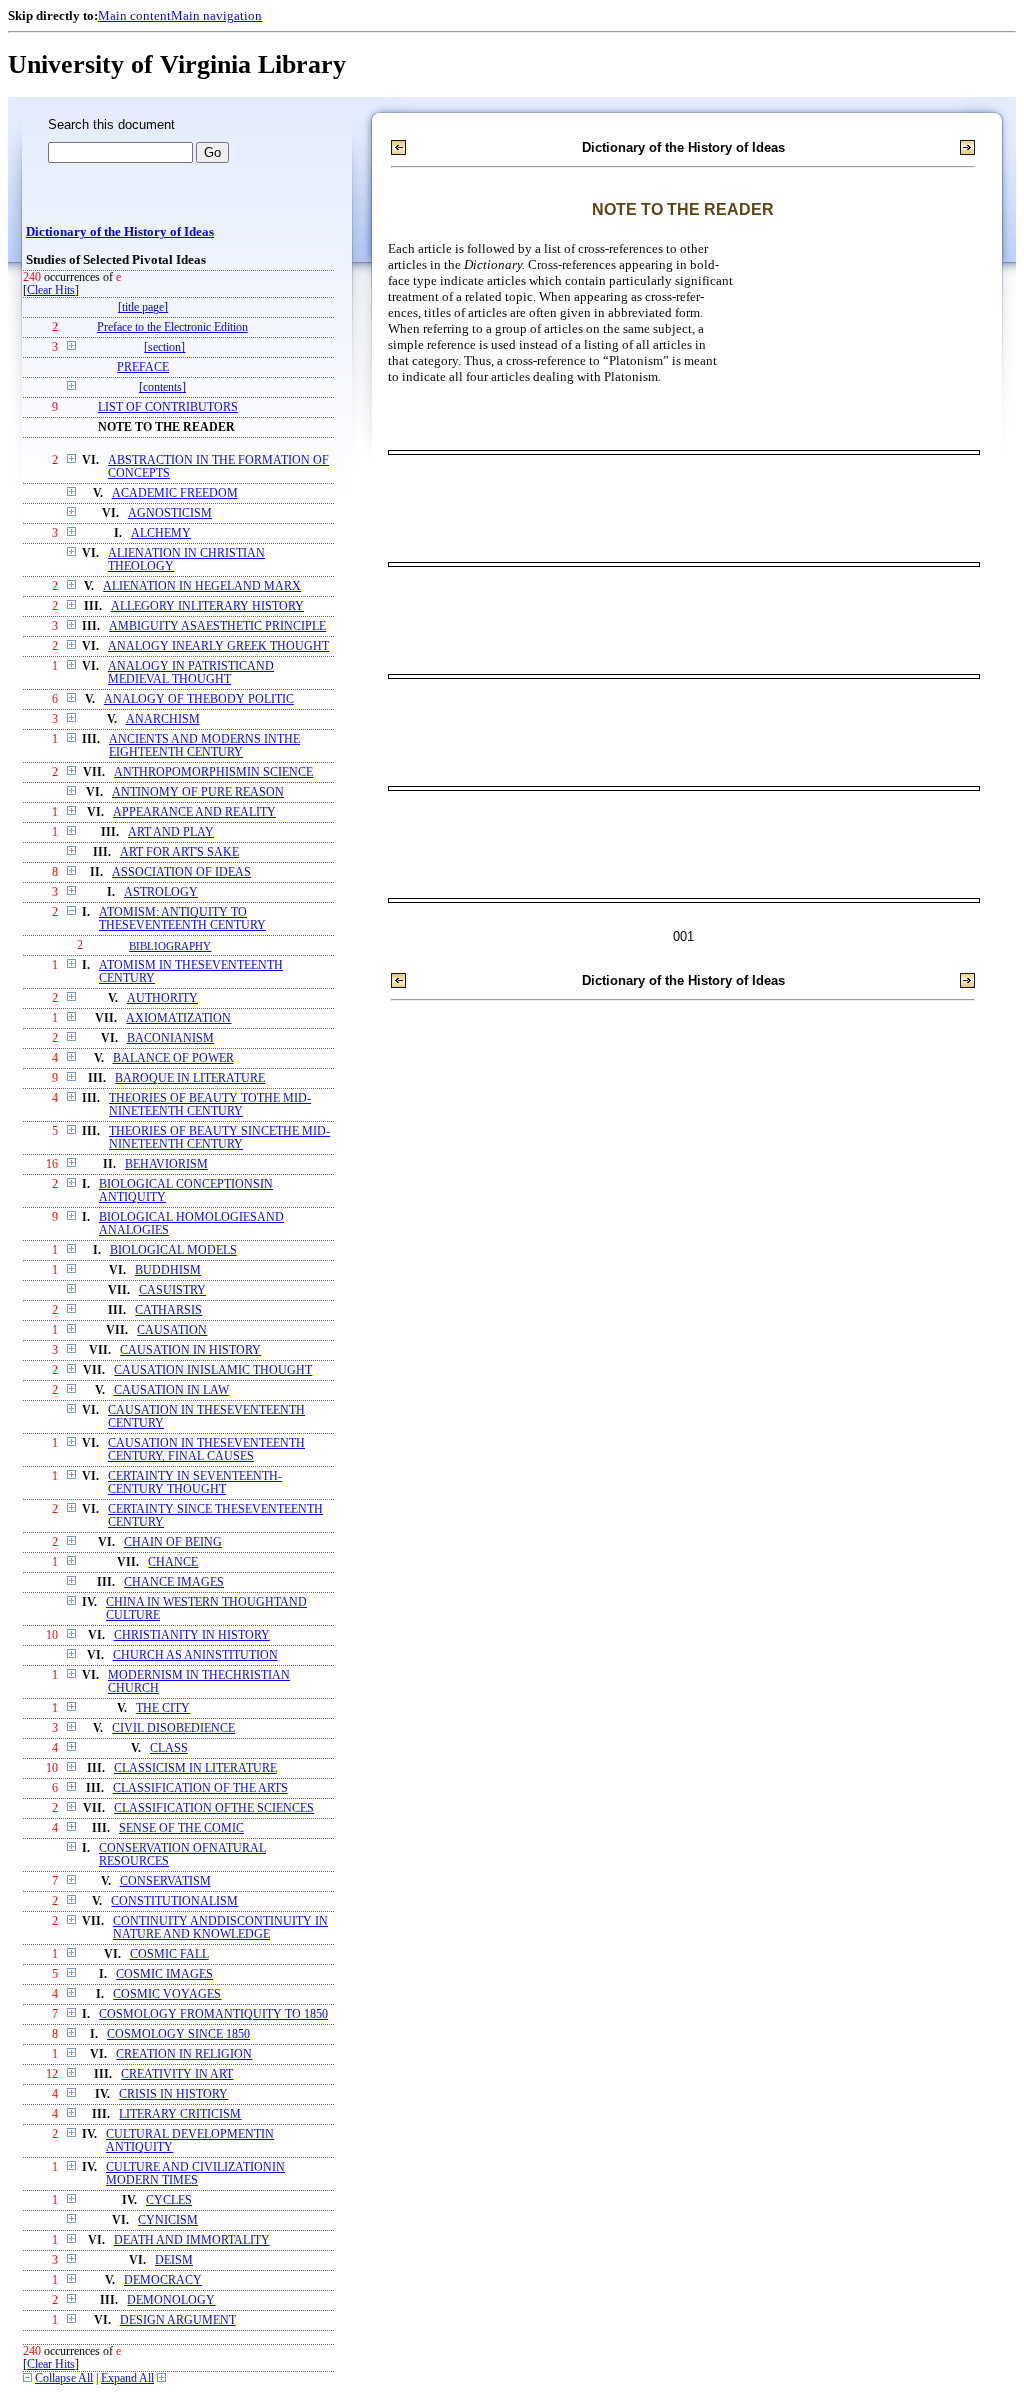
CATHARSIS (168, 1310)
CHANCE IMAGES (174, 1582)
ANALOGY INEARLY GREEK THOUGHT (218, 646)
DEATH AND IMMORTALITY (192, 2240)
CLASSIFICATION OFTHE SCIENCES (214, 1808)
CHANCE (173, 1562)
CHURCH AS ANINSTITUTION (195, 1655)
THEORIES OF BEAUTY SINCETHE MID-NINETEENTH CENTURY (219, 1138)
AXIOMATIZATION (178, 1018)
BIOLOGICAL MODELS (173, 1250)
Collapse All (64, 2378)
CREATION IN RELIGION (184, 2054)
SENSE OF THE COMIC (181, 1828)
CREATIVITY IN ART (177, 2074)
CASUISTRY (172, 1290)
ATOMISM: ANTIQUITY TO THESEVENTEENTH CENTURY (182, 919)
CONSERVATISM (165, 1881)
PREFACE (143, 367)
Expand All (127, 2378)
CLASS (169, 1748)
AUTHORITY (162, 998)
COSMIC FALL (169, 1954)
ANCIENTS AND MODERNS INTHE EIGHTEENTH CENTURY (204, 746)
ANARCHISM (163, 719)
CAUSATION (172, 1330)
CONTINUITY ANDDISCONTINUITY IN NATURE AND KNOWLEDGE (220, 1928)
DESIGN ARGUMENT (178, 2320)
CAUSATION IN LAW (171, 1390)
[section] (164, 347)
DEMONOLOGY (171, 2300)
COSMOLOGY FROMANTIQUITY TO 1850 (213, 2014)
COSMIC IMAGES (164, 1974)
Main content (134, 15)
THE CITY (163, 1708)
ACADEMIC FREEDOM (175, 493)
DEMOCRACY (163, 2280)
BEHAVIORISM (166, 1164)
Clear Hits (51, 290)
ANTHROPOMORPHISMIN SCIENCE (213, 772)
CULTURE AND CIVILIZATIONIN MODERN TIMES (195, 2174)
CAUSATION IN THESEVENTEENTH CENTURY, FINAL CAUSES (206, 1450)
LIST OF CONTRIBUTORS (168, 407)
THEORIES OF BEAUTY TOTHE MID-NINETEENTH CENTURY (210, 1105)
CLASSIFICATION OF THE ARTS (200, 1788)
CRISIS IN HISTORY (173, 2094)
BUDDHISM (168, 1270)
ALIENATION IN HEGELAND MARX (202, 586)
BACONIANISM (170, 1038)
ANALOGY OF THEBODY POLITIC (199, 699)
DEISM (174, 2260)
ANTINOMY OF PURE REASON (198, 792)
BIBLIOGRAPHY (170, 946)
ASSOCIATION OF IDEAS (181, 872)
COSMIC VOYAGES (167, 1994)
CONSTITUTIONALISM (174, 1901)
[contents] (162, 387)
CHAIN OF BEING (173, 1542)
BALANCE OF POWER (173, 1058)
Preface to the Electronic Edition (172, 327)
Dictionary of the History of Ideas (120, 232)
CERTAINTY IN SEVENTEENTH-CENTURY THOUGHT (195, 1483)
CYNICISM (168, 2220)
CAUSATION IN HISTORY (190, 1350)
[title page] (143, 307)
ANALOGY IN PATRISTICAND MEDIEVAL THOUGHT (191, 673)
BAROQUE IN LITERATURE (190, 1078)
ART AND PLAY (171, 832)
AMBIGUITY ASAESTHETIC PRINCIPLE (217, 626)
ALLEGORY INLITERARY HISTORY (207, 606)
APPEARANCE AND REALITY (194, 812)
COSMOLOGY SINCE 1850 (178, 2034)
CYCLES (169, 2200)
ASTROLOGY (161, 892)
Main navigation (216, 15)
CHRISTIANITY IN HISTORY (192, 1635)
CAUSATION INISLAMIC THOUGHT (213, 1370)
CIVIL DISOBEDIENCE (173, 1728)
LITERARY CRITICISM (180, 2114)
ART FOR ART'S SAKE (179, 852)
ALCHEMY (161, 533)
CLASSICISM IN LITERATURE (195, 1768)
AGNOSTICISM (170, 513)
